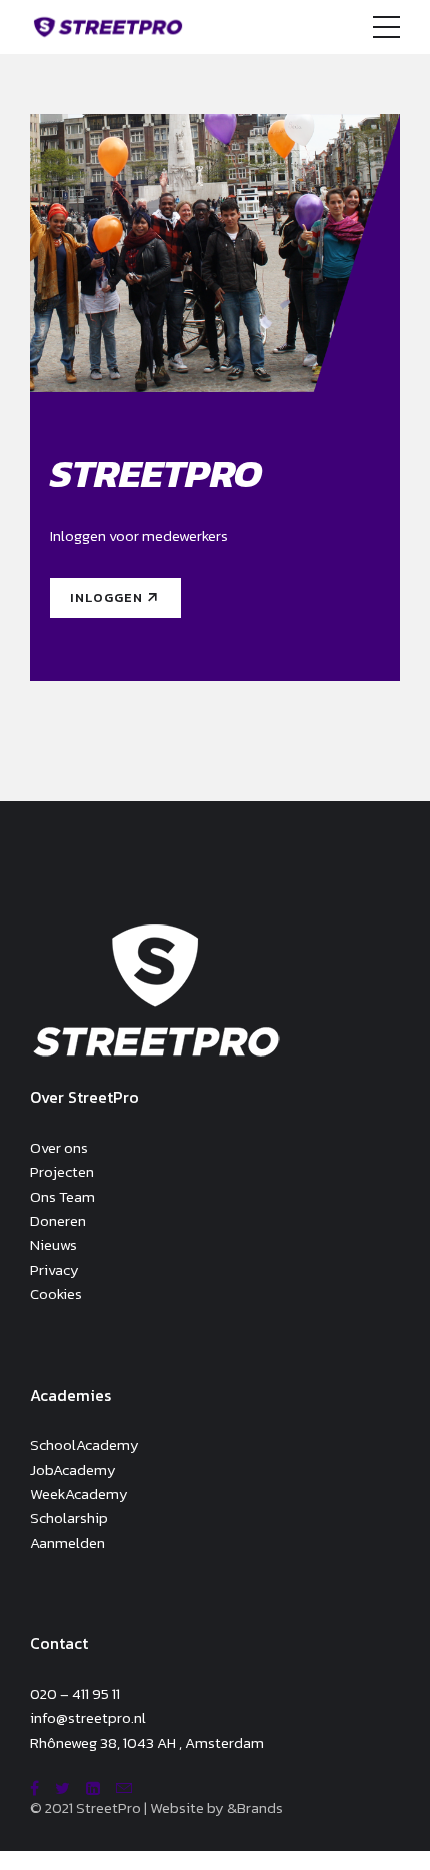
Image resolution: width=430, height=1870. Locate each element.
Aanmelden (67, 1542)
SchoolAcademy (84, 1444)
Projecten (62, 1171)
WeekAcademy (79, 1493)
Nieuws (53, 1244)
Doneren (58, 1220)
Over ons (59, 1147)
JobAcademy (73, 1469)
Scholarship (69, 1517)
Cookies (56, 1293)
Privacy (54, 1269)
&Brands (255, 1807)
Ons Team (62, 1196)
